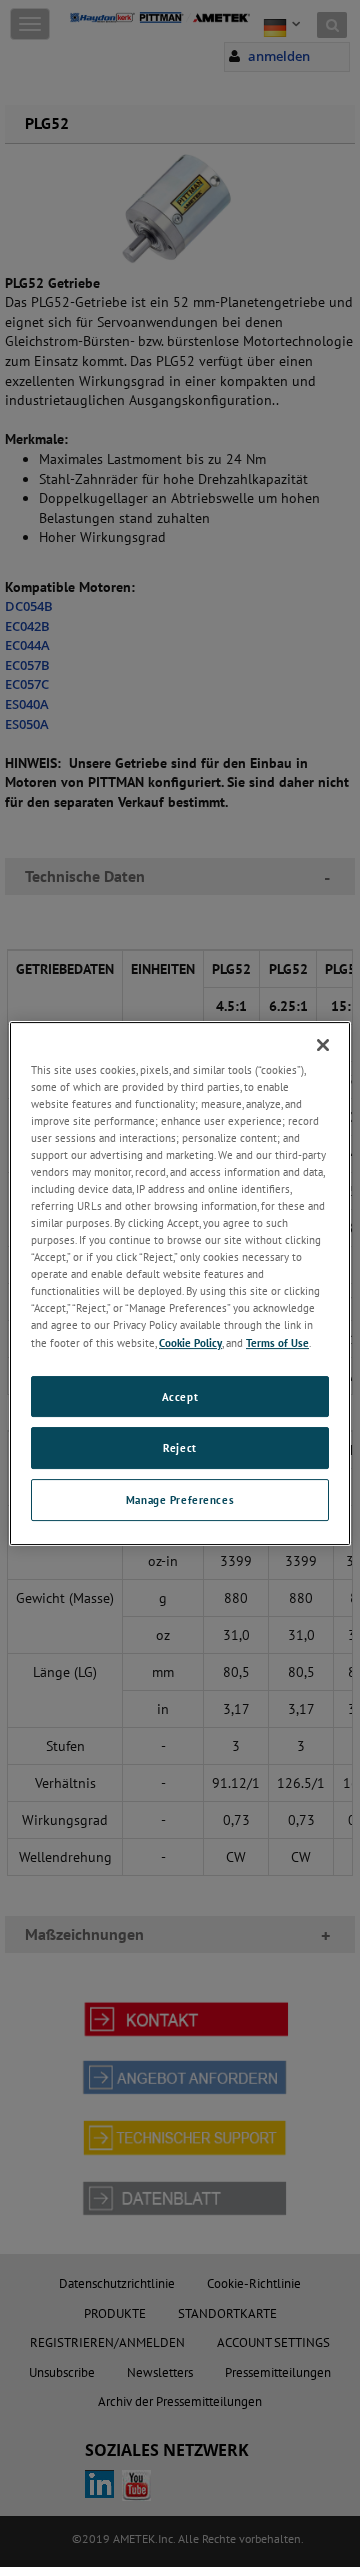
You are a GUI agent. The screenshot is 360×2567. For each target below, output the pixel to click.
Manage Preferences (180, 1499)
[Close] (323, 1045)
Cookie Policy (190, 1342)
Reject (179, 1448)
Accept (180, 1396)
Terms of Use (277, 1342)
